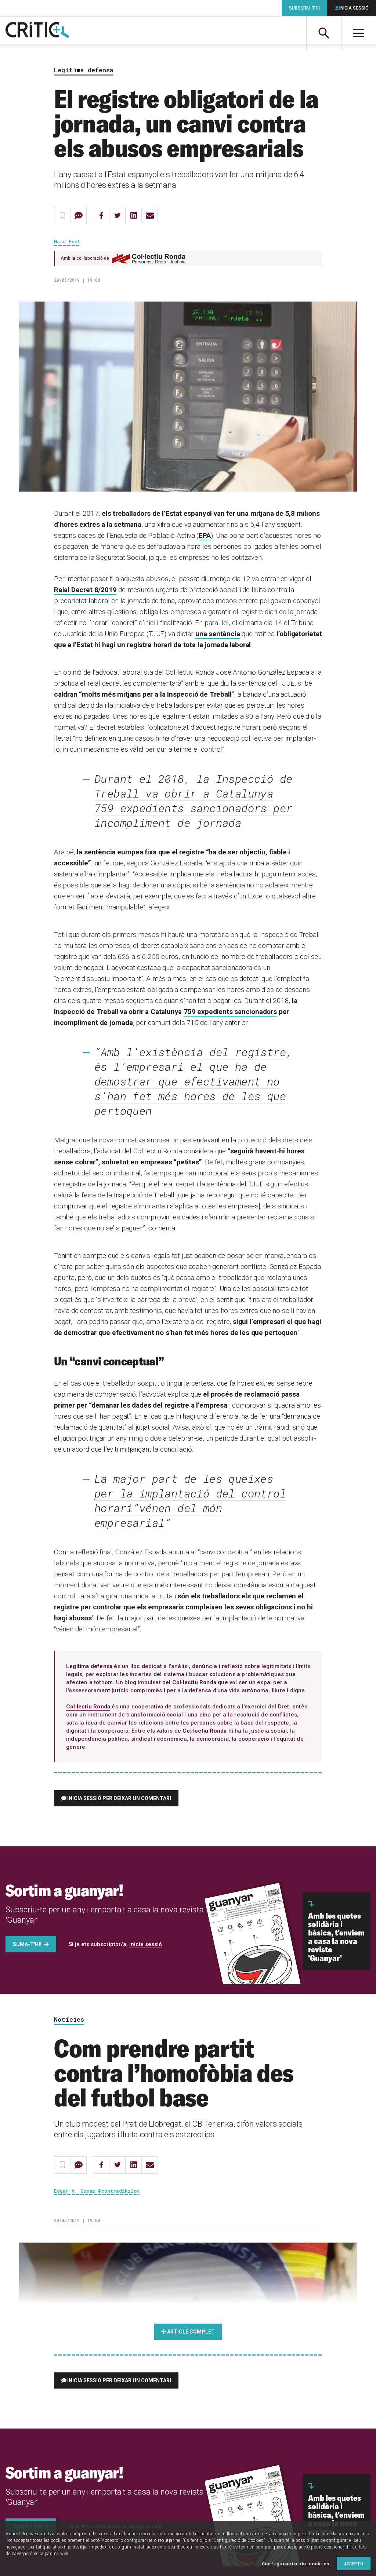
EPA (205, 535)
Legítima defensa (84, 70)
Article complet (191, 2332)
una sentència (218, 634)
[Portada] (37, 30)
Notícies (69, 2020)
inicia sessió (146, 1944)
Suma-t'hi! (27, 1944)
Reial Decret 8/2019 (85, 590)
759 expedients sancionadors (230, 1012)
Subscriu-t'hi (304, 8)
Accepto (354, 2564)
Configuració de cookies (296, 2564)
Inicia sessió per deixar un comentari (119, 1798)
